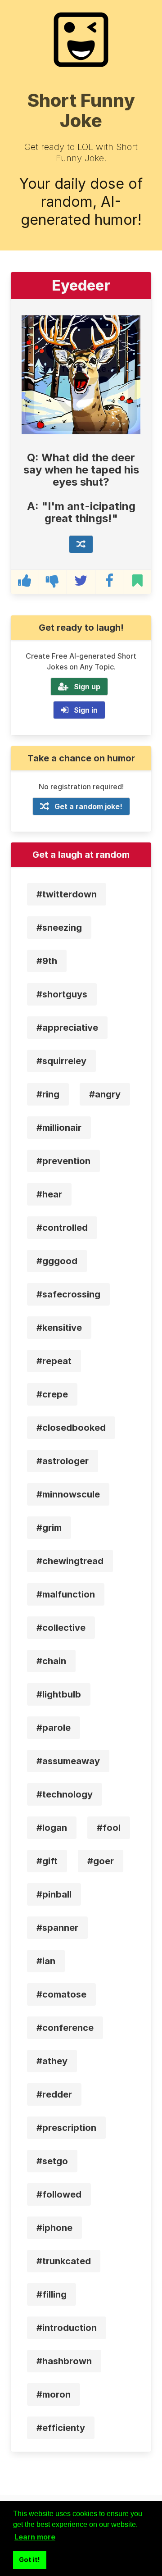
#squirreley (61, 1061)
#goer (101, 1861)
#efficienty (61, 2428)
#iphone (54, 2228)
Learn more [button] (35, 2537)
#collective (61, 1628)
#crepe (52, 1394)
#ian (46, 1961)
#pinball (54, 1894)
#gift (47, 1861)
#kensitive (59, 1328)
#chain (51, 1661)
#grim (49, 1528)
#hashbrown (64, 2361)
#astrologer (63, 1461)
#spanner (57, 1928)
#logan (52, 1828)
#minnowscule (68, 1494)
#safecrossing (68, 1294)
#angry (105, 1094)
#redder (54, 2094)
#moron (54, 2394)
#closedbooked (71, 1428)
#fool (109, 1828)
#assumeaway (68, 1761)
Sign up (87, 687)
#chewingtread (70, 1561)
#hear (49, 1194)
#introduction (67, 2328)
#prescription (66, 2128)
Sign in (86, 710)
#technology (65, 1794)
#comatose (61, 1994)
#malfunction (66, 1594)
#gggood (57, 1261)
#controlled (62, 1228)
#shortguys (62, 994)
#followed (59, 2194)
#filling (52, 2294)
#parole (54, 1728)
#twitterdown (67, 894)
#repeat (54, 1361)
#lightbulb (59, 1694)
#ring (48, 1094)
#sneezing (59, 928)
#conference (65, 2028)
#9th (47, 961)
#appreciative (67, 1028)
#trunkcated (64, 2261)
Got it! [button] (29, 2560)
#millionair (59, 1128)
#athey (52, 2061)
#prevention (63, 1161)
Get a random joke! (88, 806)
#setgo (52, 2161)
